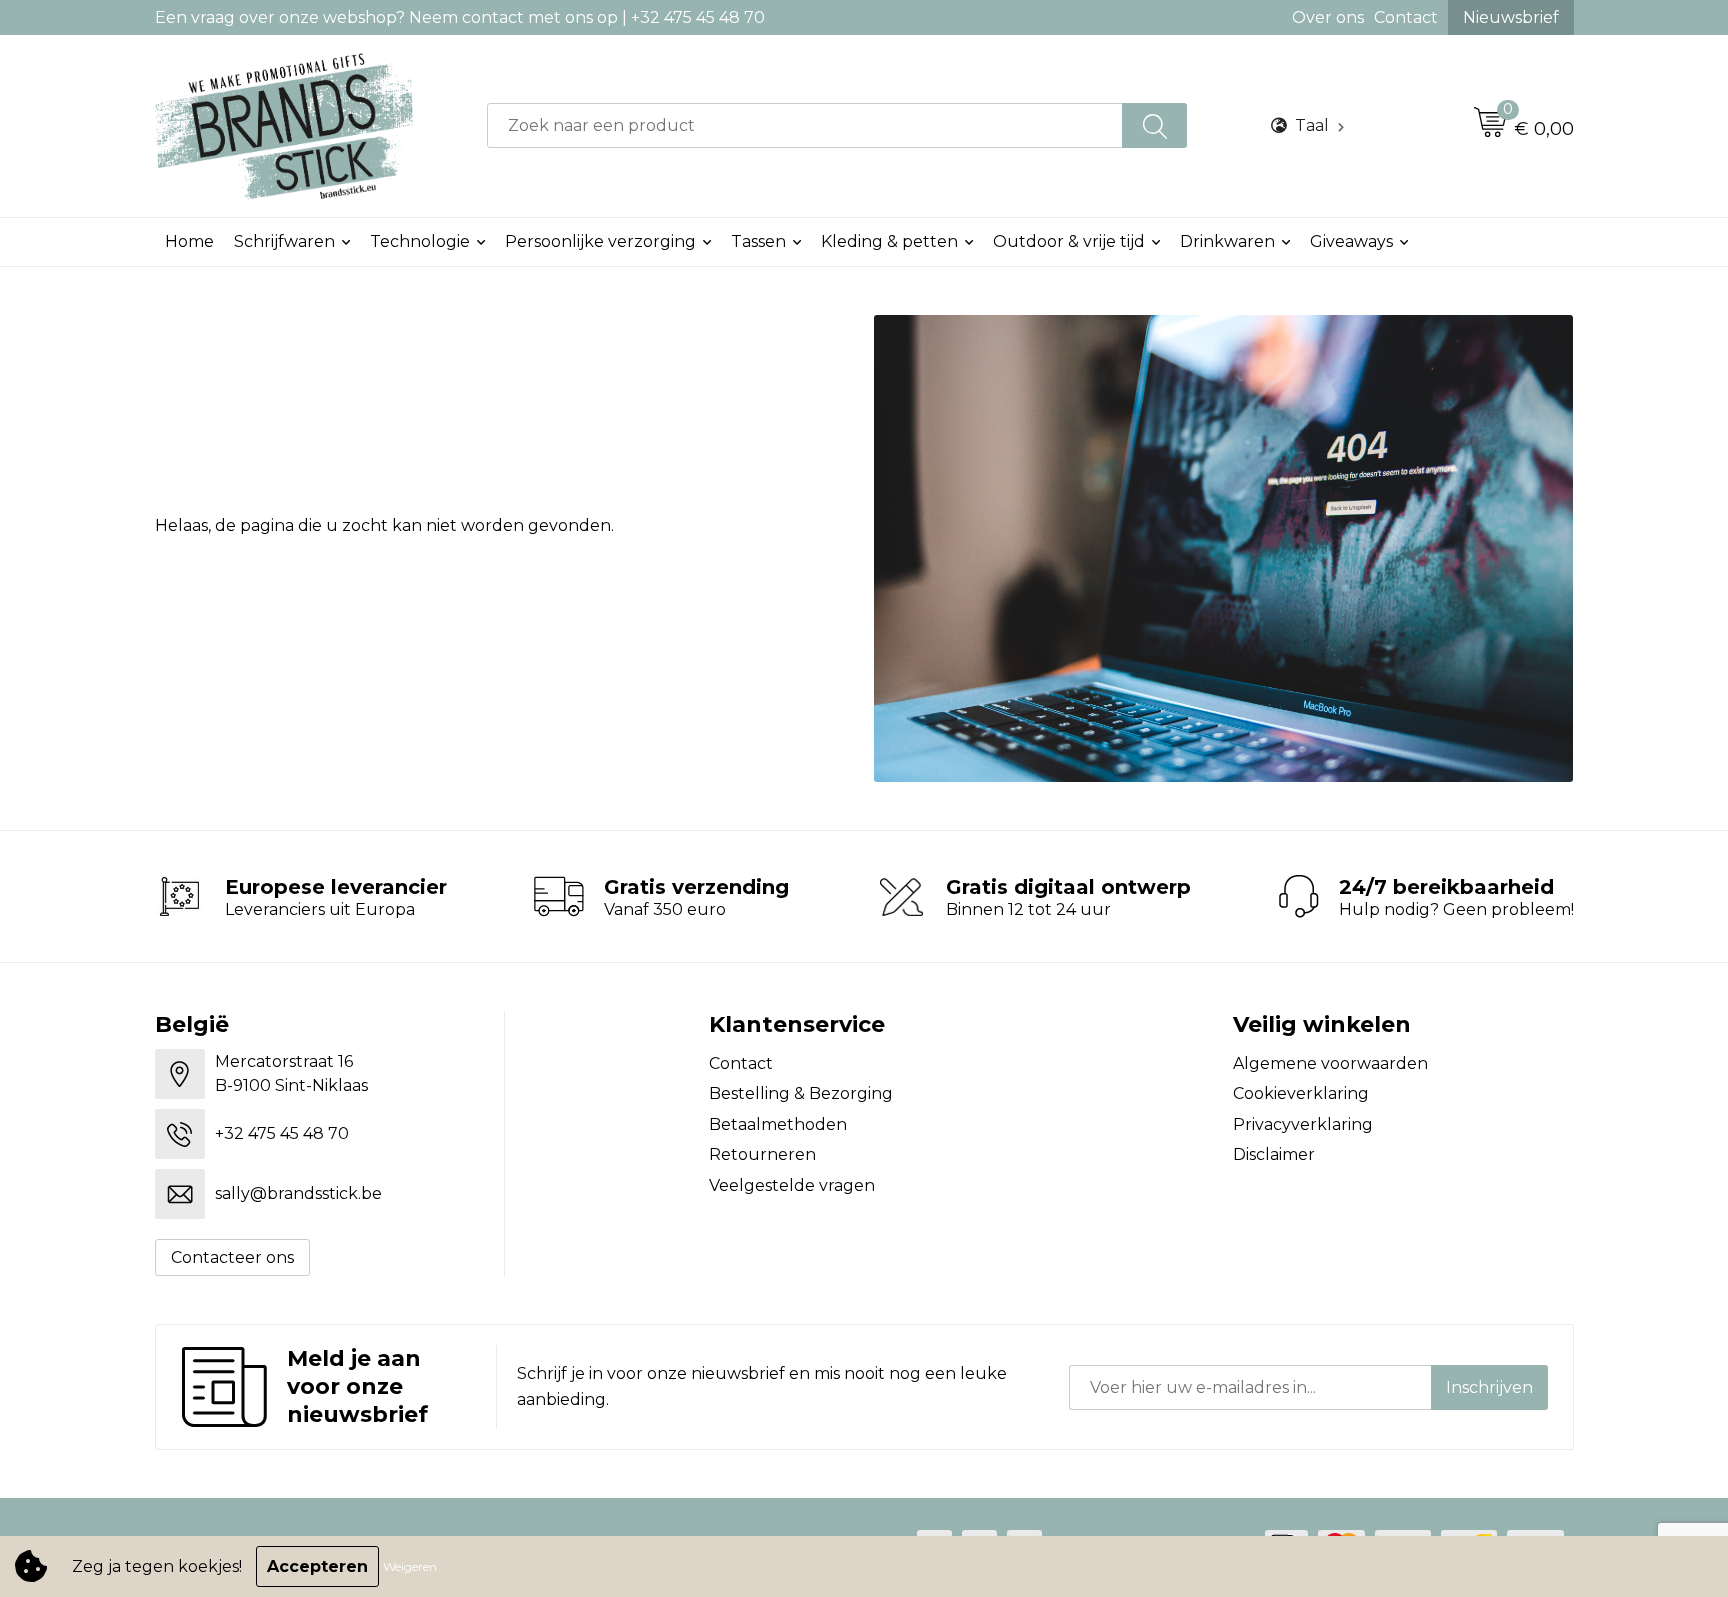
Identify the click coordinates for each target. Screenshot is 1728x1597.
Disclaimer (1274, 1154)
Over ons (1328, 17)
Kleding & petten (889, 241)
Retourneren (762, 1154)
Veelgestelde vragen (792, 1185)
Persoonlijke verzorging (600, 241)
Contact (1406, 17)
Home (189, 241)
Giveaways (1351, 241)
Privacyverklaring (1303, 1124)
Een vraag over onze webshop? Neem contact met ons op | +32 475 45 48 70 (460, 17)
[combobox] (805, 125)
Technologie (420, 241)
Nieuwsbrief (1511, 17)
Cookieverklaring (1301, 1093)
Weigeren (410, 1566)
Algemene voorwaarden (1330, 1063)
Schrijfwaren (284, 241)
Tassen (758, 241)
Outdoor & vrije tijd (1069, 241)
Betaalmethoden (778, 1124)
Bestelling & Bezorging (801, 1093)
